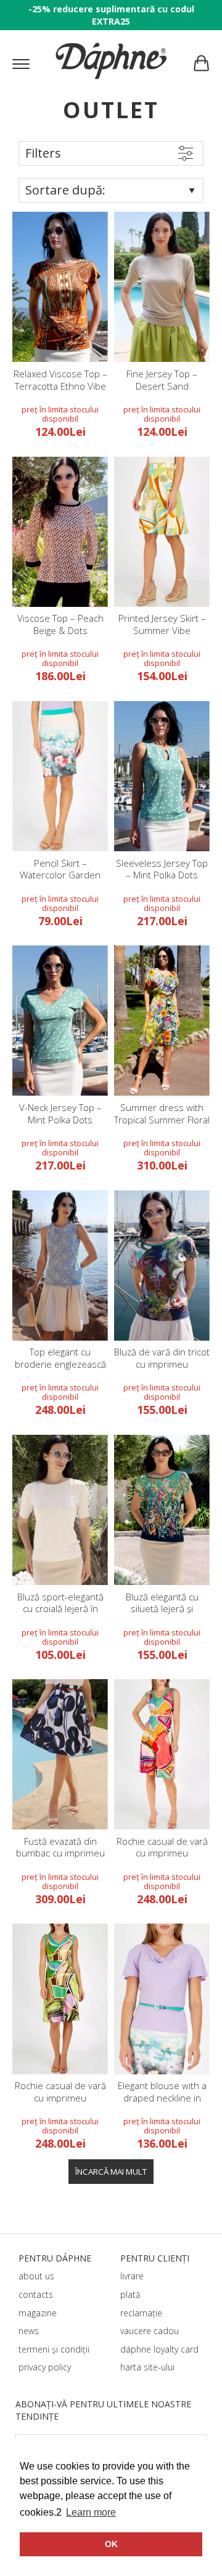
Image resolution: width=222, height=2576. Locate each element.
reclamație (141, 2313)
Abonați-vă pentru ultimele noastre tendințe (103, 2410)
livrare (132, 2276)
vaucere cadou (150, 2331)
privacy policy (45, 2367)
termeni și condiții (54, 2349)
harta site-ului (147, 2367)
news (29, 2331)
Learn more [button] (91, 2512)
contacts (36, 2294)
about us (36, 2276)
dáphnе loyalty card (159, 2349)
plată (130, 2294)
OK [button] (111, 2544)
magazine (38, 2313)
